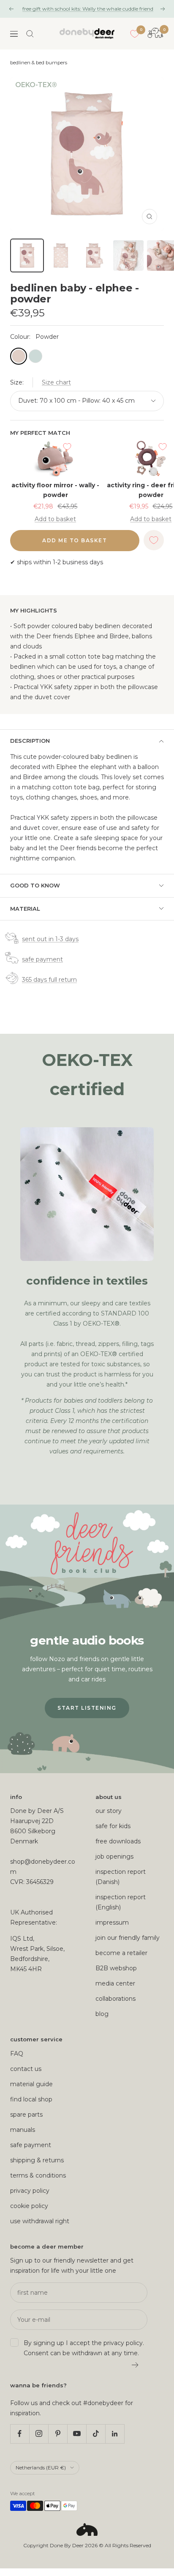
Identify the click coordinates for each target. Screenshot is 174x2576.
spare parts (26, 2115)
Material (25, 909)
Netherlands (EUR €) (41, 2468)
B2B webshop (116, 1968)
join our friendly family (128, 1938)
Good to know (35, 885)
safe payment (42, 959)
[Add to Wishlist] (67, 447)
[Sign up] (135, 2365)
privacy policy (30, 2191)
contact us (26, 2069)
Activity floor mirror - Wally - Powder (55, 490)
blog (102, 2014)
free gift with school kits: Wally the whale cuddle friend (88, 9)
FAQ (17, 2054)
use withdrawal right (40, 2221)
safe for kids (113, 1826)
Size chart (56, 382)
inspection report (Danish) (121, 1877)
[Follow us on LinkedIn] (115, 2434)
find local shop (31, 2099)
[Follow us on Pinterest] (58, 2434)
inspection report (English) (121, 1902)
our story (109, 1811)
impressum (112, 1922)
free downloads (118, 1841)
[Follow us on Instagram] (39, 2434)
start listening (87, 1708)
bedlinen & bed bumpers (39, 63)
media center (115, 1983)
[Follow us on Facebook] (20, 2434)
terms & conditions (38, 2175)
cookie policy (29, 2206)
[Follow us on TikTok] (96, 2434)
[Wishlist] (135, 34)
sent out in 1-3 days (50, 939)
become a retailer (121, 1953)
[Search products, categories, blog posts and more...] (30, 34)
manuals (23, 2130)
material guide (31, 2084)
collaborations (116, 1999)
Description (30, 741)
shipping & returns (37, 2160)
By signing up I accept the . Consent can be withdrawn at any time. (84, 2348)
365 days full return (49, 980)
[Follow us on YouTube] (77, 2434)
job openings (114, 1856)
